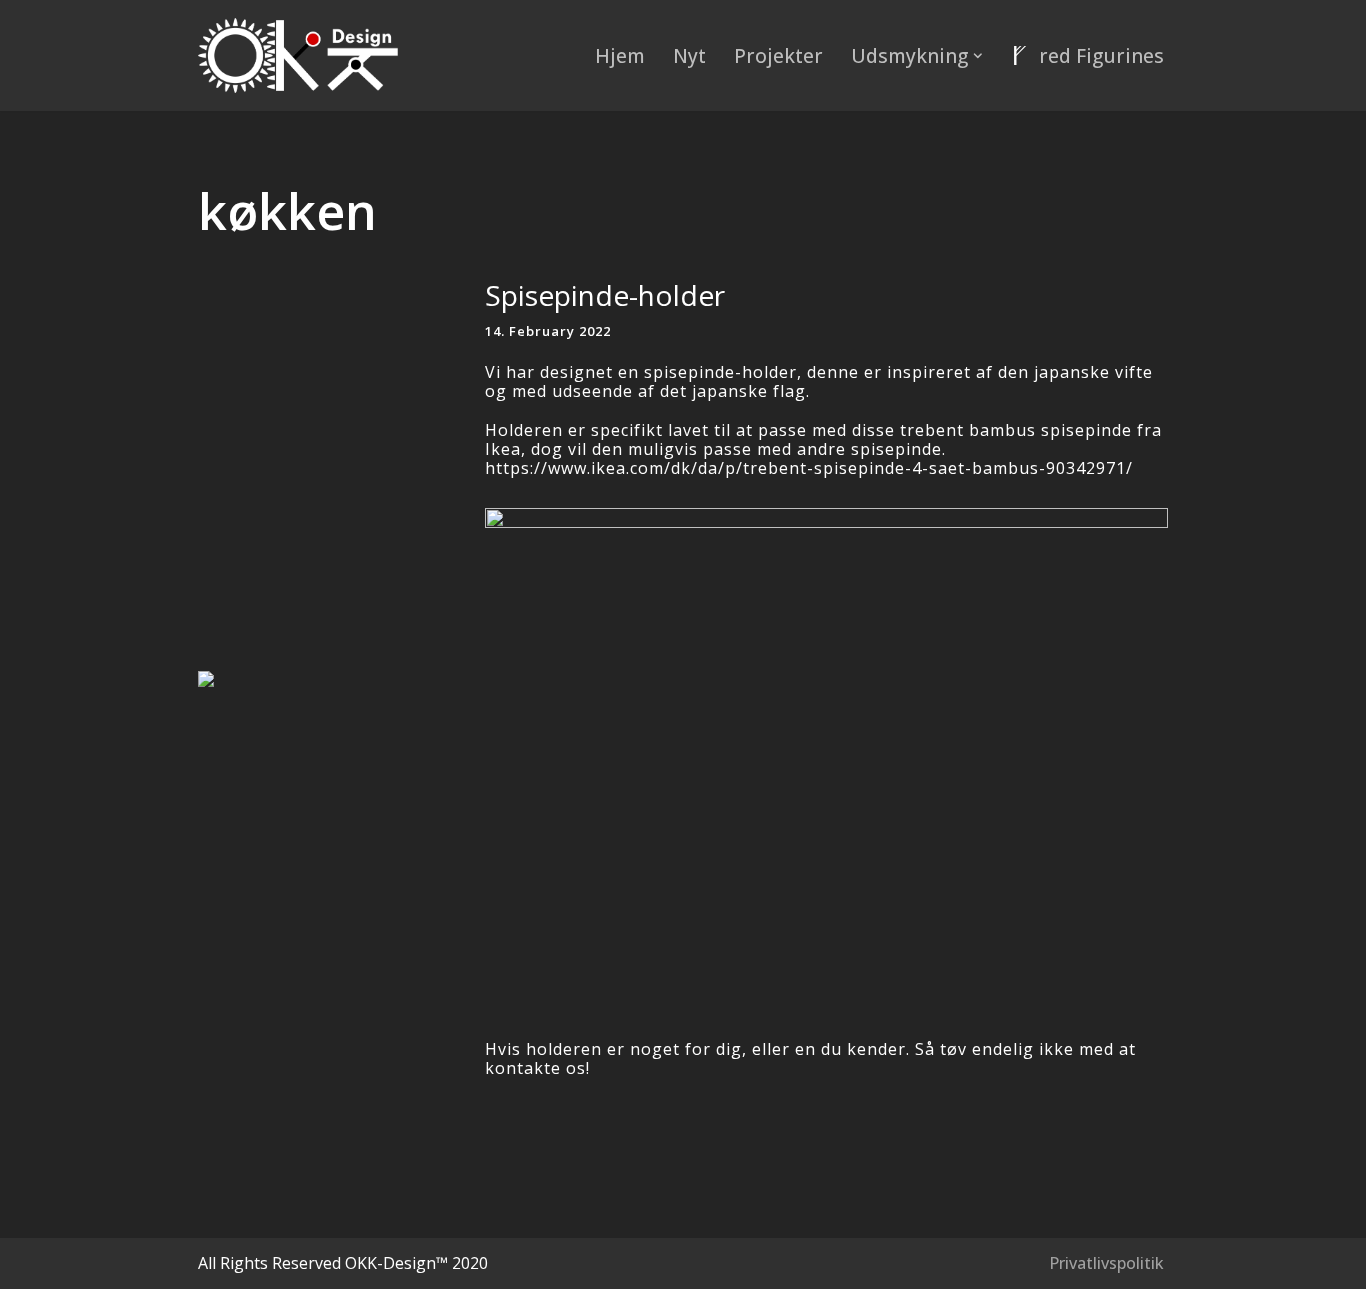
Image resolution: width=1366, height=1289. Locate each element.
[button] (978, 56)
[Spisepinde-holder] (331, 679)
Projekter (778, 55)
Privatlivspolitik (1106, 1263)
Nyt (689, 55)
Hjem (620, 55)
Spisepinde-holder (605, 295)
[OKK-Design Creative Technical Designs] (298, 55)
